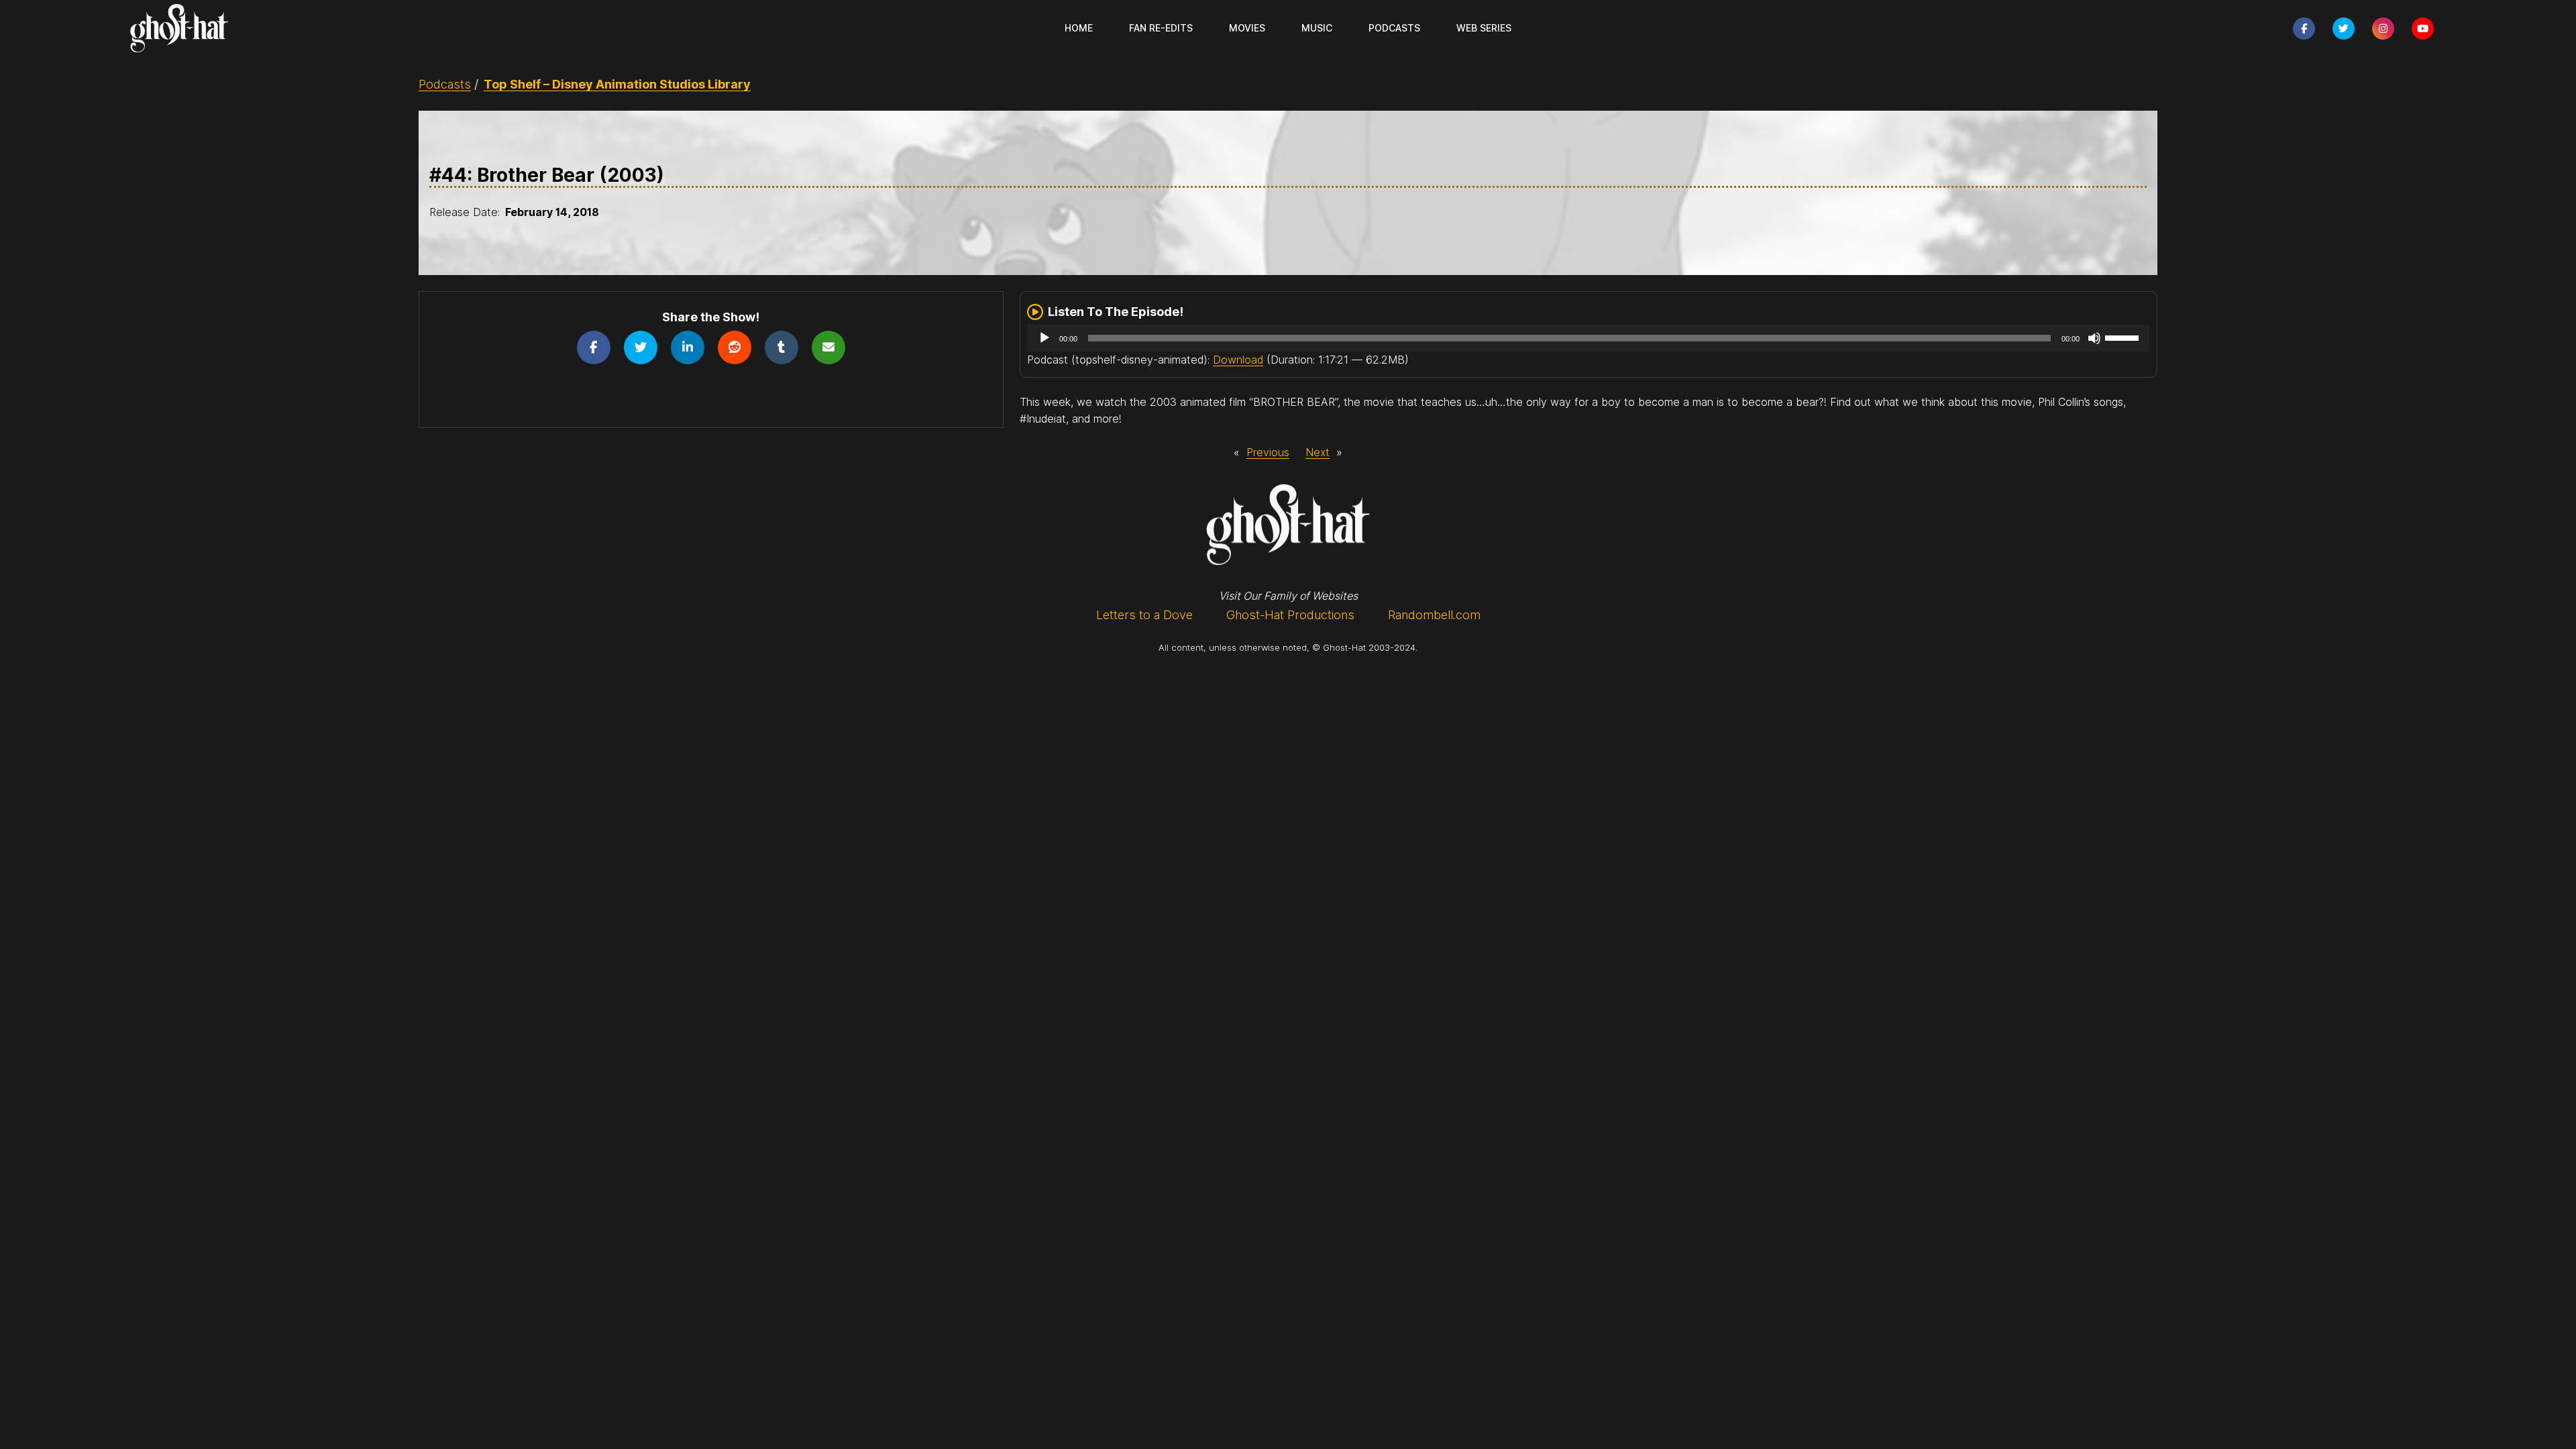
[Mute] (2094, 338)
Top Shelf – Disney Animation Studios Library (617, 84)
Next (1318, 452)
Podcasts (445, 84)
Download (1238, 360)
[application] (1588, 338)
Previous (1268, 452)
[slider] (2124, 337)
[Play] (1044, 338)
